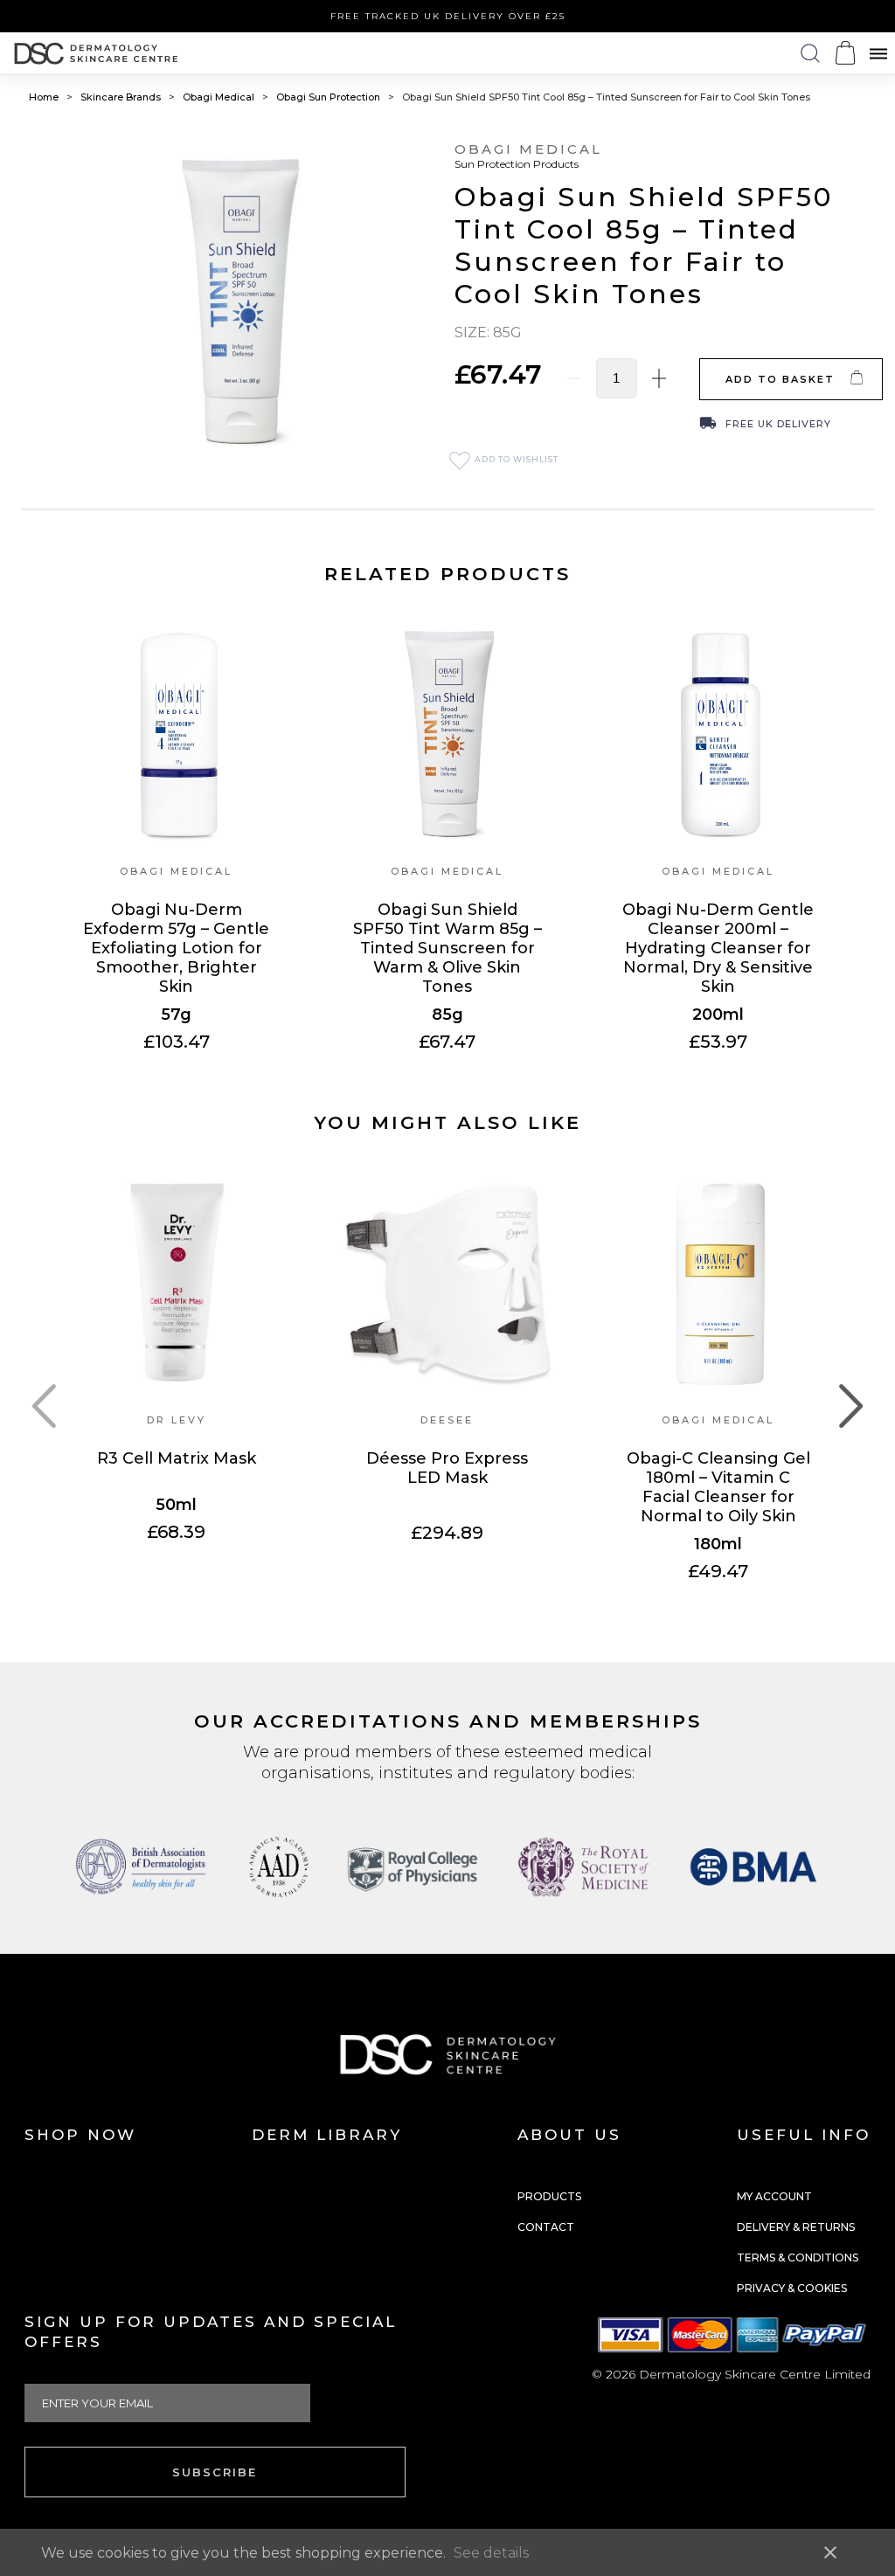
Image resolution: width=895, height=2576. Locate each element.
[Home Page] (97, 54)
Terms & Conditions (798, 2257)
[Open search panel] (810, 54)
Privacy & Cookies (792, 2288)
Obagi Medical (220, 97)
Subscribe (215, 2472)
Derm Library (327, 2135)
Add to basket (780, 379)
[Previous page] (44, 1407)
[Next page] (851, 1407)
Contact (546, 2227)
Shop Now (80, 2135)
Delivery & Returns (796, 2227)
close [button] (830, 2552)
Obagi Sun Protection (330, 97)
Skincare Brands (122, 97)
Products (549, 2196)
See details (491, 2553)
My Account (774, 2196)
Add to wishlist (515, 459)
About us (569, 2135)
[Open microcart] (845, 53)
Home (45, 97)
